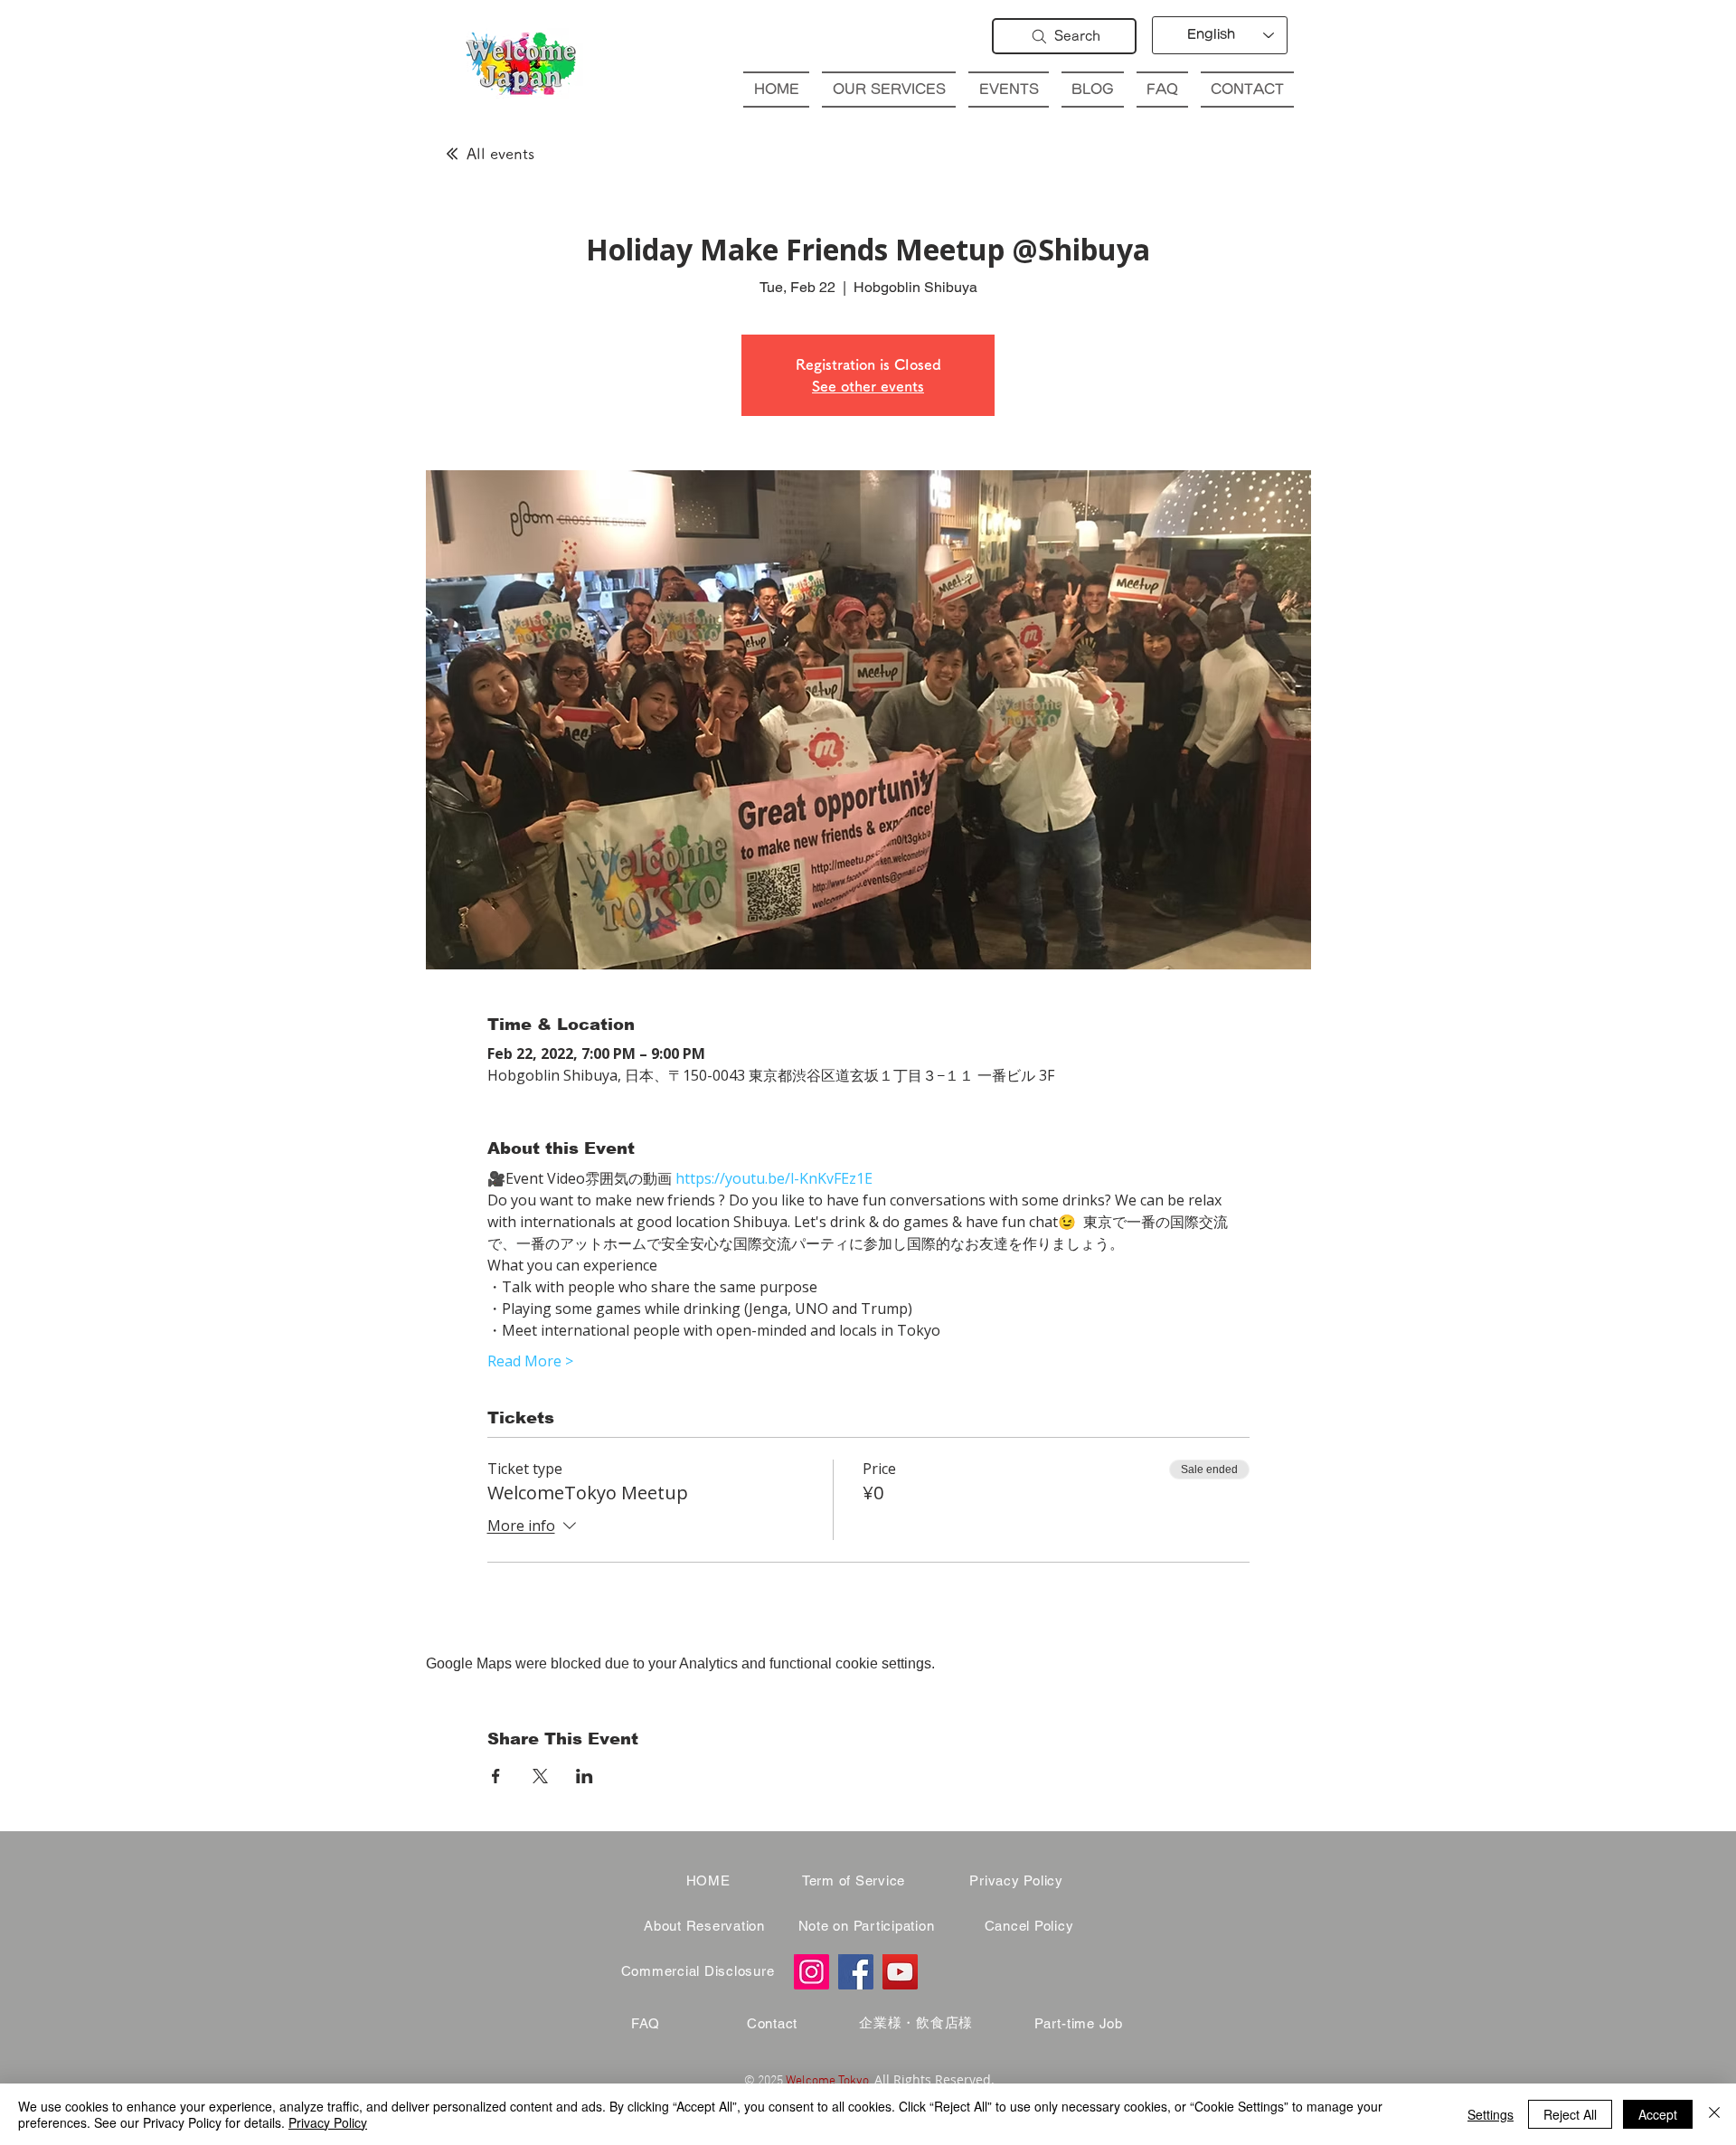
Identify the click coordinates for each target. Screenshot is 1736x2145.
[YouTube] (900, 1972)
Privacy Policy (328, 2122)
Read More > (530, 1361)
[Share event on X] (540, 1776)
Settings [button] (1491, 2114)
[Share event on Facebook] (496, 1776)
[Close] (1714, 2114)
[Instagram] (811, 1972)
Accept (1658, 2114)
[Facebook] (856, 1972)
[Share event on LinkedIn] (585, 1776)
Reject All (1570, 2114)
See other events (868, 386)
